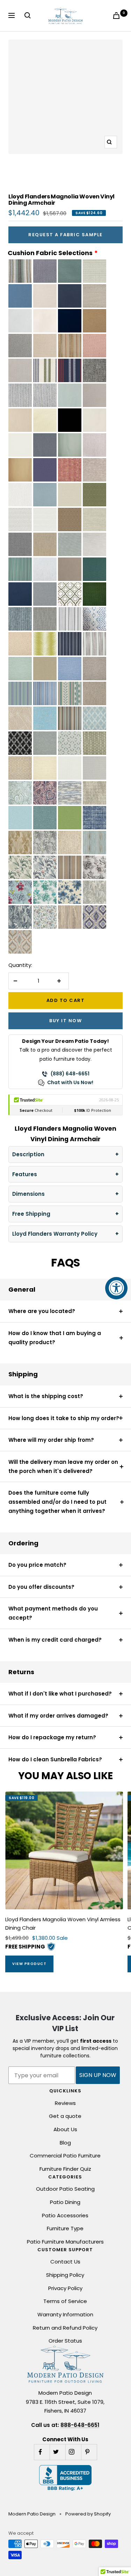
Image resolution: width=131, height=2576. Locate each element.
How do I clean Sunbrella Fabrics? (55, 1759)
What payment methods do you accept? (53, 1613)
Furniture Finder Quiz (65, 2169)
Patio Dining (65, 2202)
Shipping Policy (65, 2275)
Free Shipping (31, 1214)
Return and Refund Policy (65, 2328)
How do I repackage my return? (52, 1737)
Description (28, 1154)
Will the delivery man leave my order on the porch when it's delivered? (63, 1466)
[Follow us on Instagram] (73, 2452)
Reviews (65, 2103)
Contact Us (65, 2262)
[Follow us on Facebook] (42, 2452)
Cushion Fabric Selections (50, 253)
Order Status (65, 2341)
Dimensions (28, 1194)
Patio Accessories (65, 2215)
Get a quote (65, 2116)
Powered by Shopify (88, 2514)
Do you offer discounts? (41, 1587)
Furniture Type (65, 2228)
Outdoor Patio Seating (65, 2189)
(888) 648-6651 (70, 1074)
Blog (65, 2143)
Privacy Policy (65, 2288)
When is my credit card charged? (55, 1640)
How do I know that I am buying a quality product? (55, 1338)
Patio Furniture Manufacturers (65, 2242)
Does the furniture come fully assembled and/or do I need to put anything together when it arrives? (57, 1502)
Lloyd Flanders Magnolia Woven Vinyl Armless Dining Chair (63, 1924)
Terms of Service (65, 2301)
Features (25, 1174)
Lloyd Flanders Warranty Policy (55, 1234)
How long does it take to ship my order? (64, 1418)
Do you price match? (37, 1565)
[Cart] (118, 16)
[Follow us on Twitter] (57, 2452)
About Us (65, 2129)
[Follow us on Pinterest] (89, 2452)
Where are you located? (42, 1311)
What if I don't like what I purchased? (60, 1694)
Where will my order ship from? (51, 1440)
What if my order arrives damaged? (58, 1716)
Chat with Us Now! (70, 1082)
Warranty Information (65, 2314)
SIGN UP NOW (98, 2075)
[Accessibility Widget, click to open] (116, 1288)
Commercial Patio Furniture (65, 2156)
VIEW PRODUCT (29, 1964)
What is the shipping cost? (46, 1396)
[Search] (29, 15)
